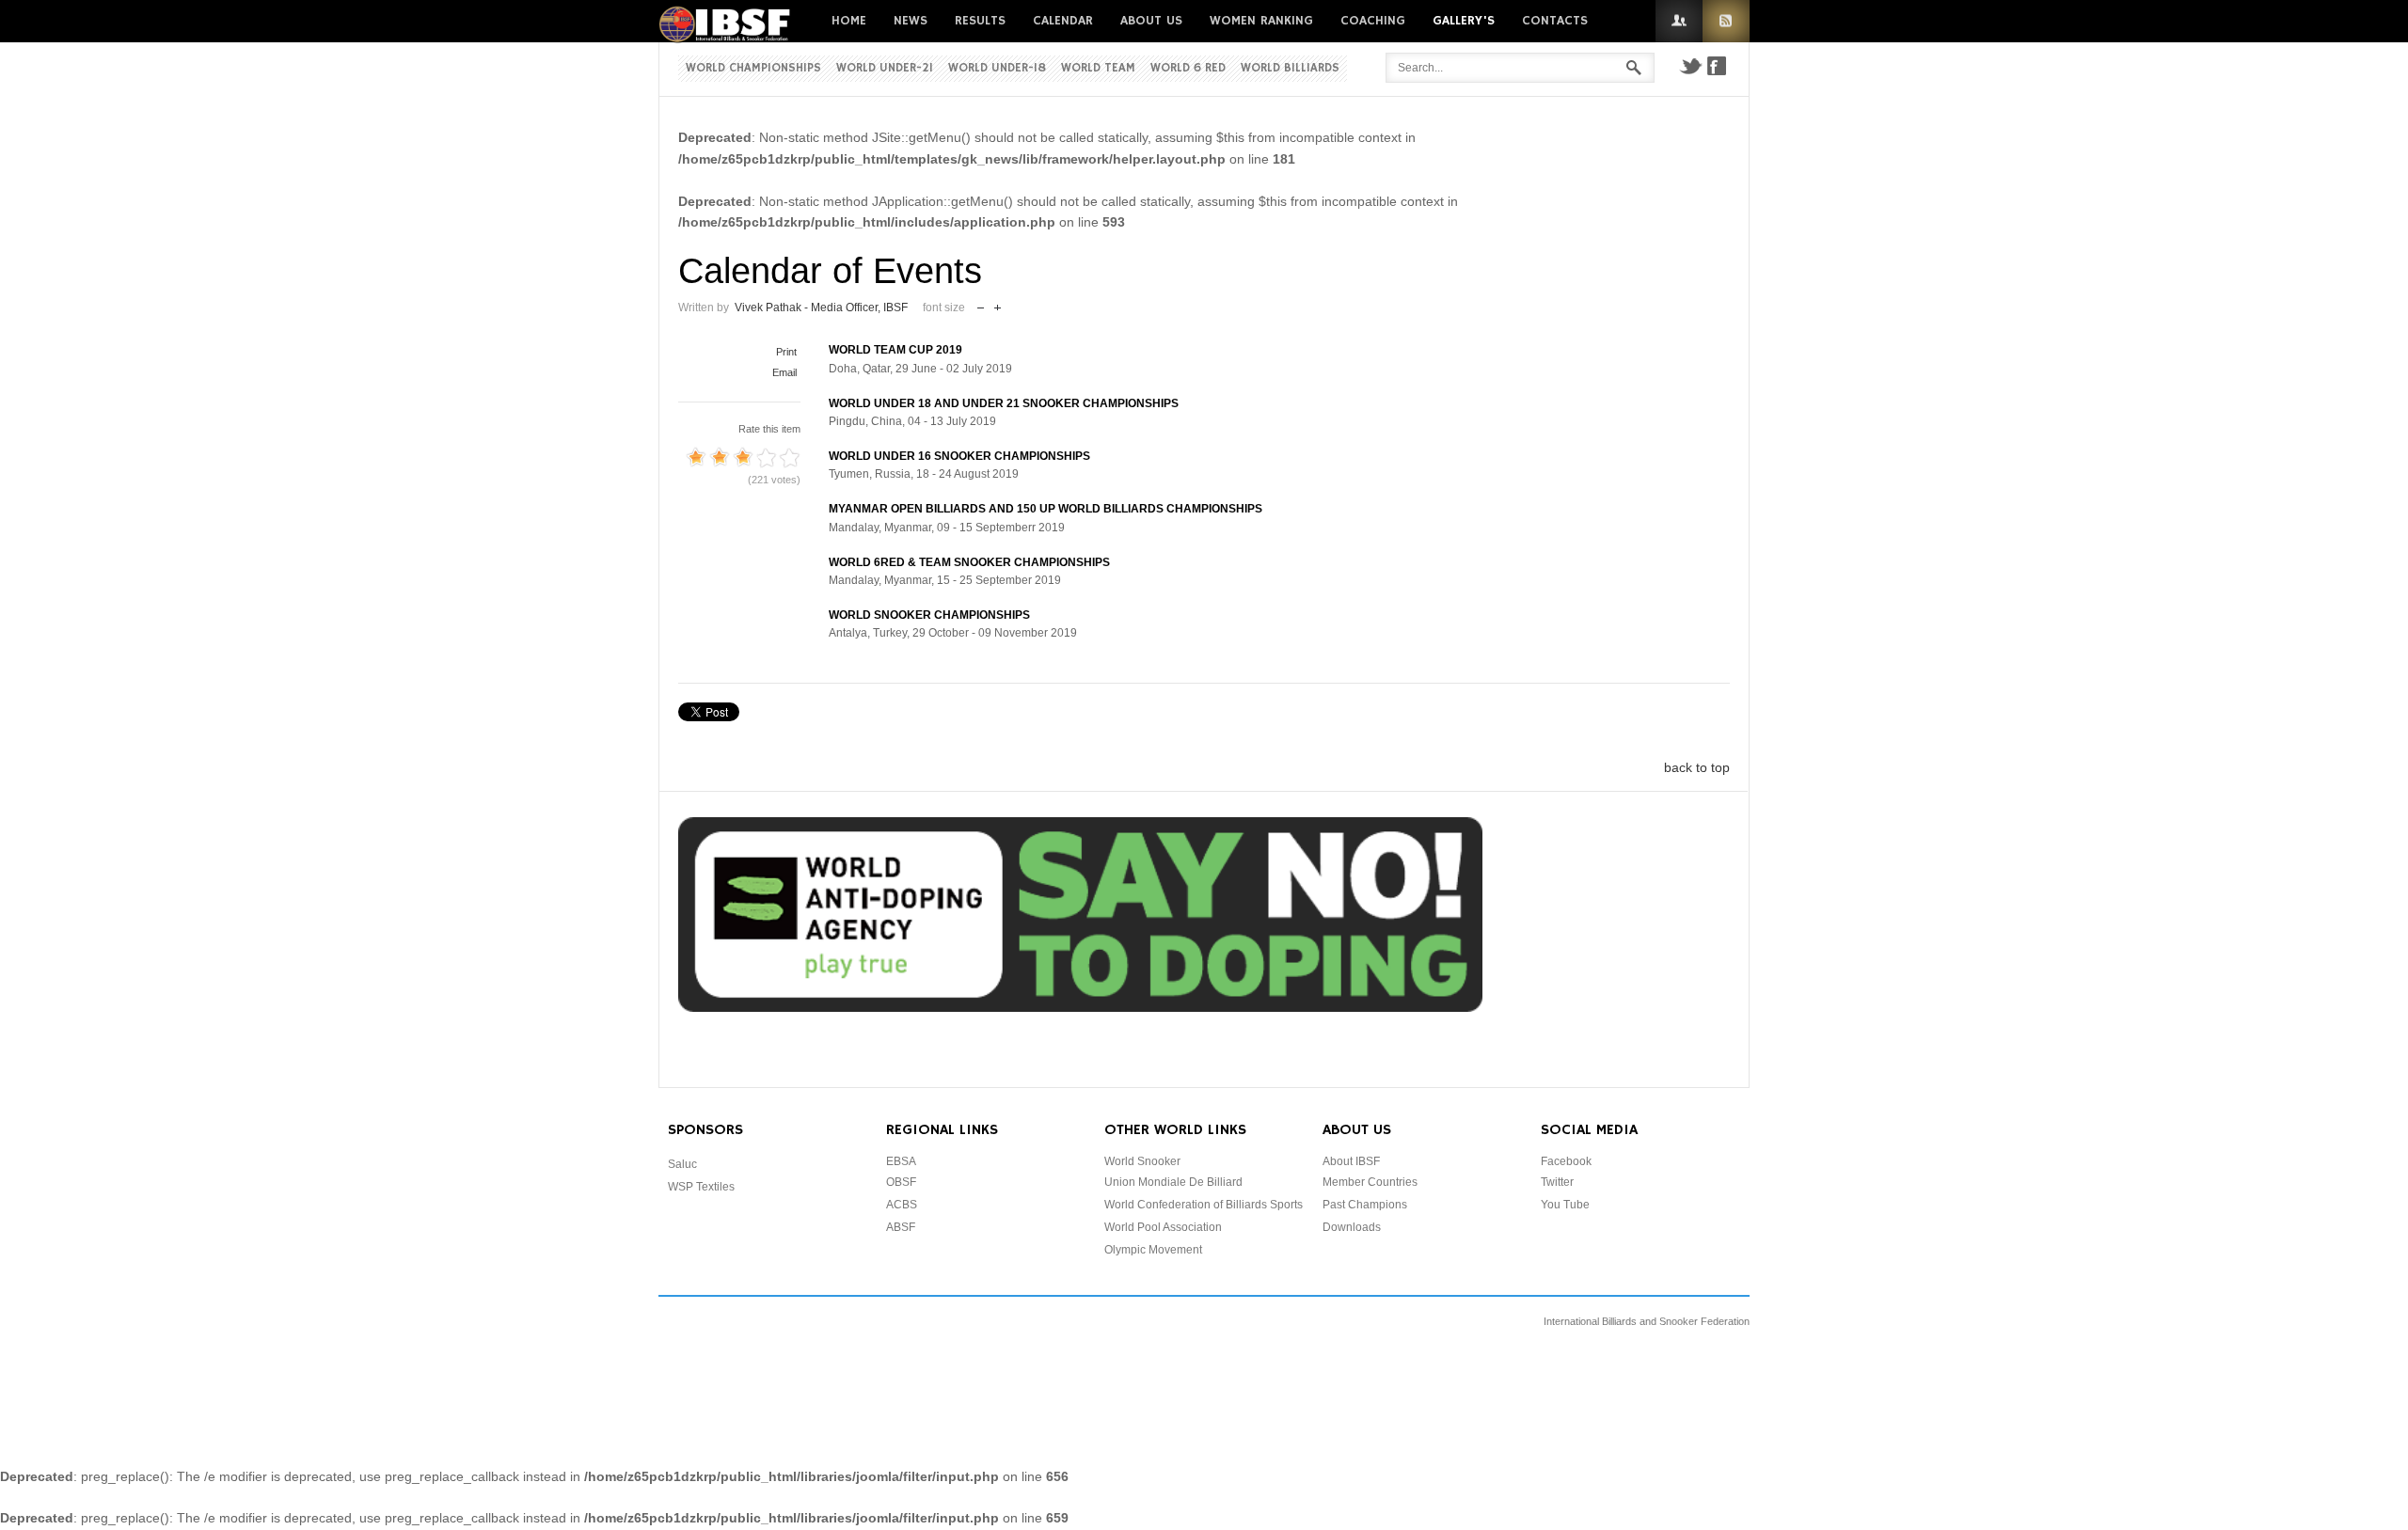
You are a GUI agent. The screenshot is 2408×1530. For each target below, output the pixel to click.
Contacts (1555, 21)
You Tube (1565, 1205)
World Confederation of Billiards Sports (1204, 1205)
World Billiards (1290, 68)
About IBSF (1351, 1161)
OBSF (901, 1182)
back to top (1697, 767)
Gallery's (1464, 21)
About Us (1151, 21)
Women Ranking (1261, 21)
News (911, 21)
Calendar (1063, 21)
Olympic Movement (1153, 1250)
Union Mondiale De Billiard (1173, 1182)
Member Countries (1370, 1182)
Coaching (1373, 21)
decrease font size (981, 303)
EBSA (901, 1161)
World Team (1098, 68)
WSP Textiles (701, 1187)
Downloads (1352, 1227)
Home (849, 21)
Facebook (1717, 66)
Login (1679, 21)
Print (786, 352)
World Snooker (1142, 1161)
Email (784, 372)
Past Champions (1365, 1205)
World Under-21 (885, 68)
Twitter (1690, 66)
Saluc (682, 1164)
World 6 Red (1188, 68)
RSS (1726, 21)
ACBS (902, 1205)
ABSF (901, 1227)
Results (980, 21)
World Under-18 (997, 68)
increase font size (998, 303)
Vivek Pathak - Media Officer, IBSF (821, 308)
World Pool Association (1163, 1227)
